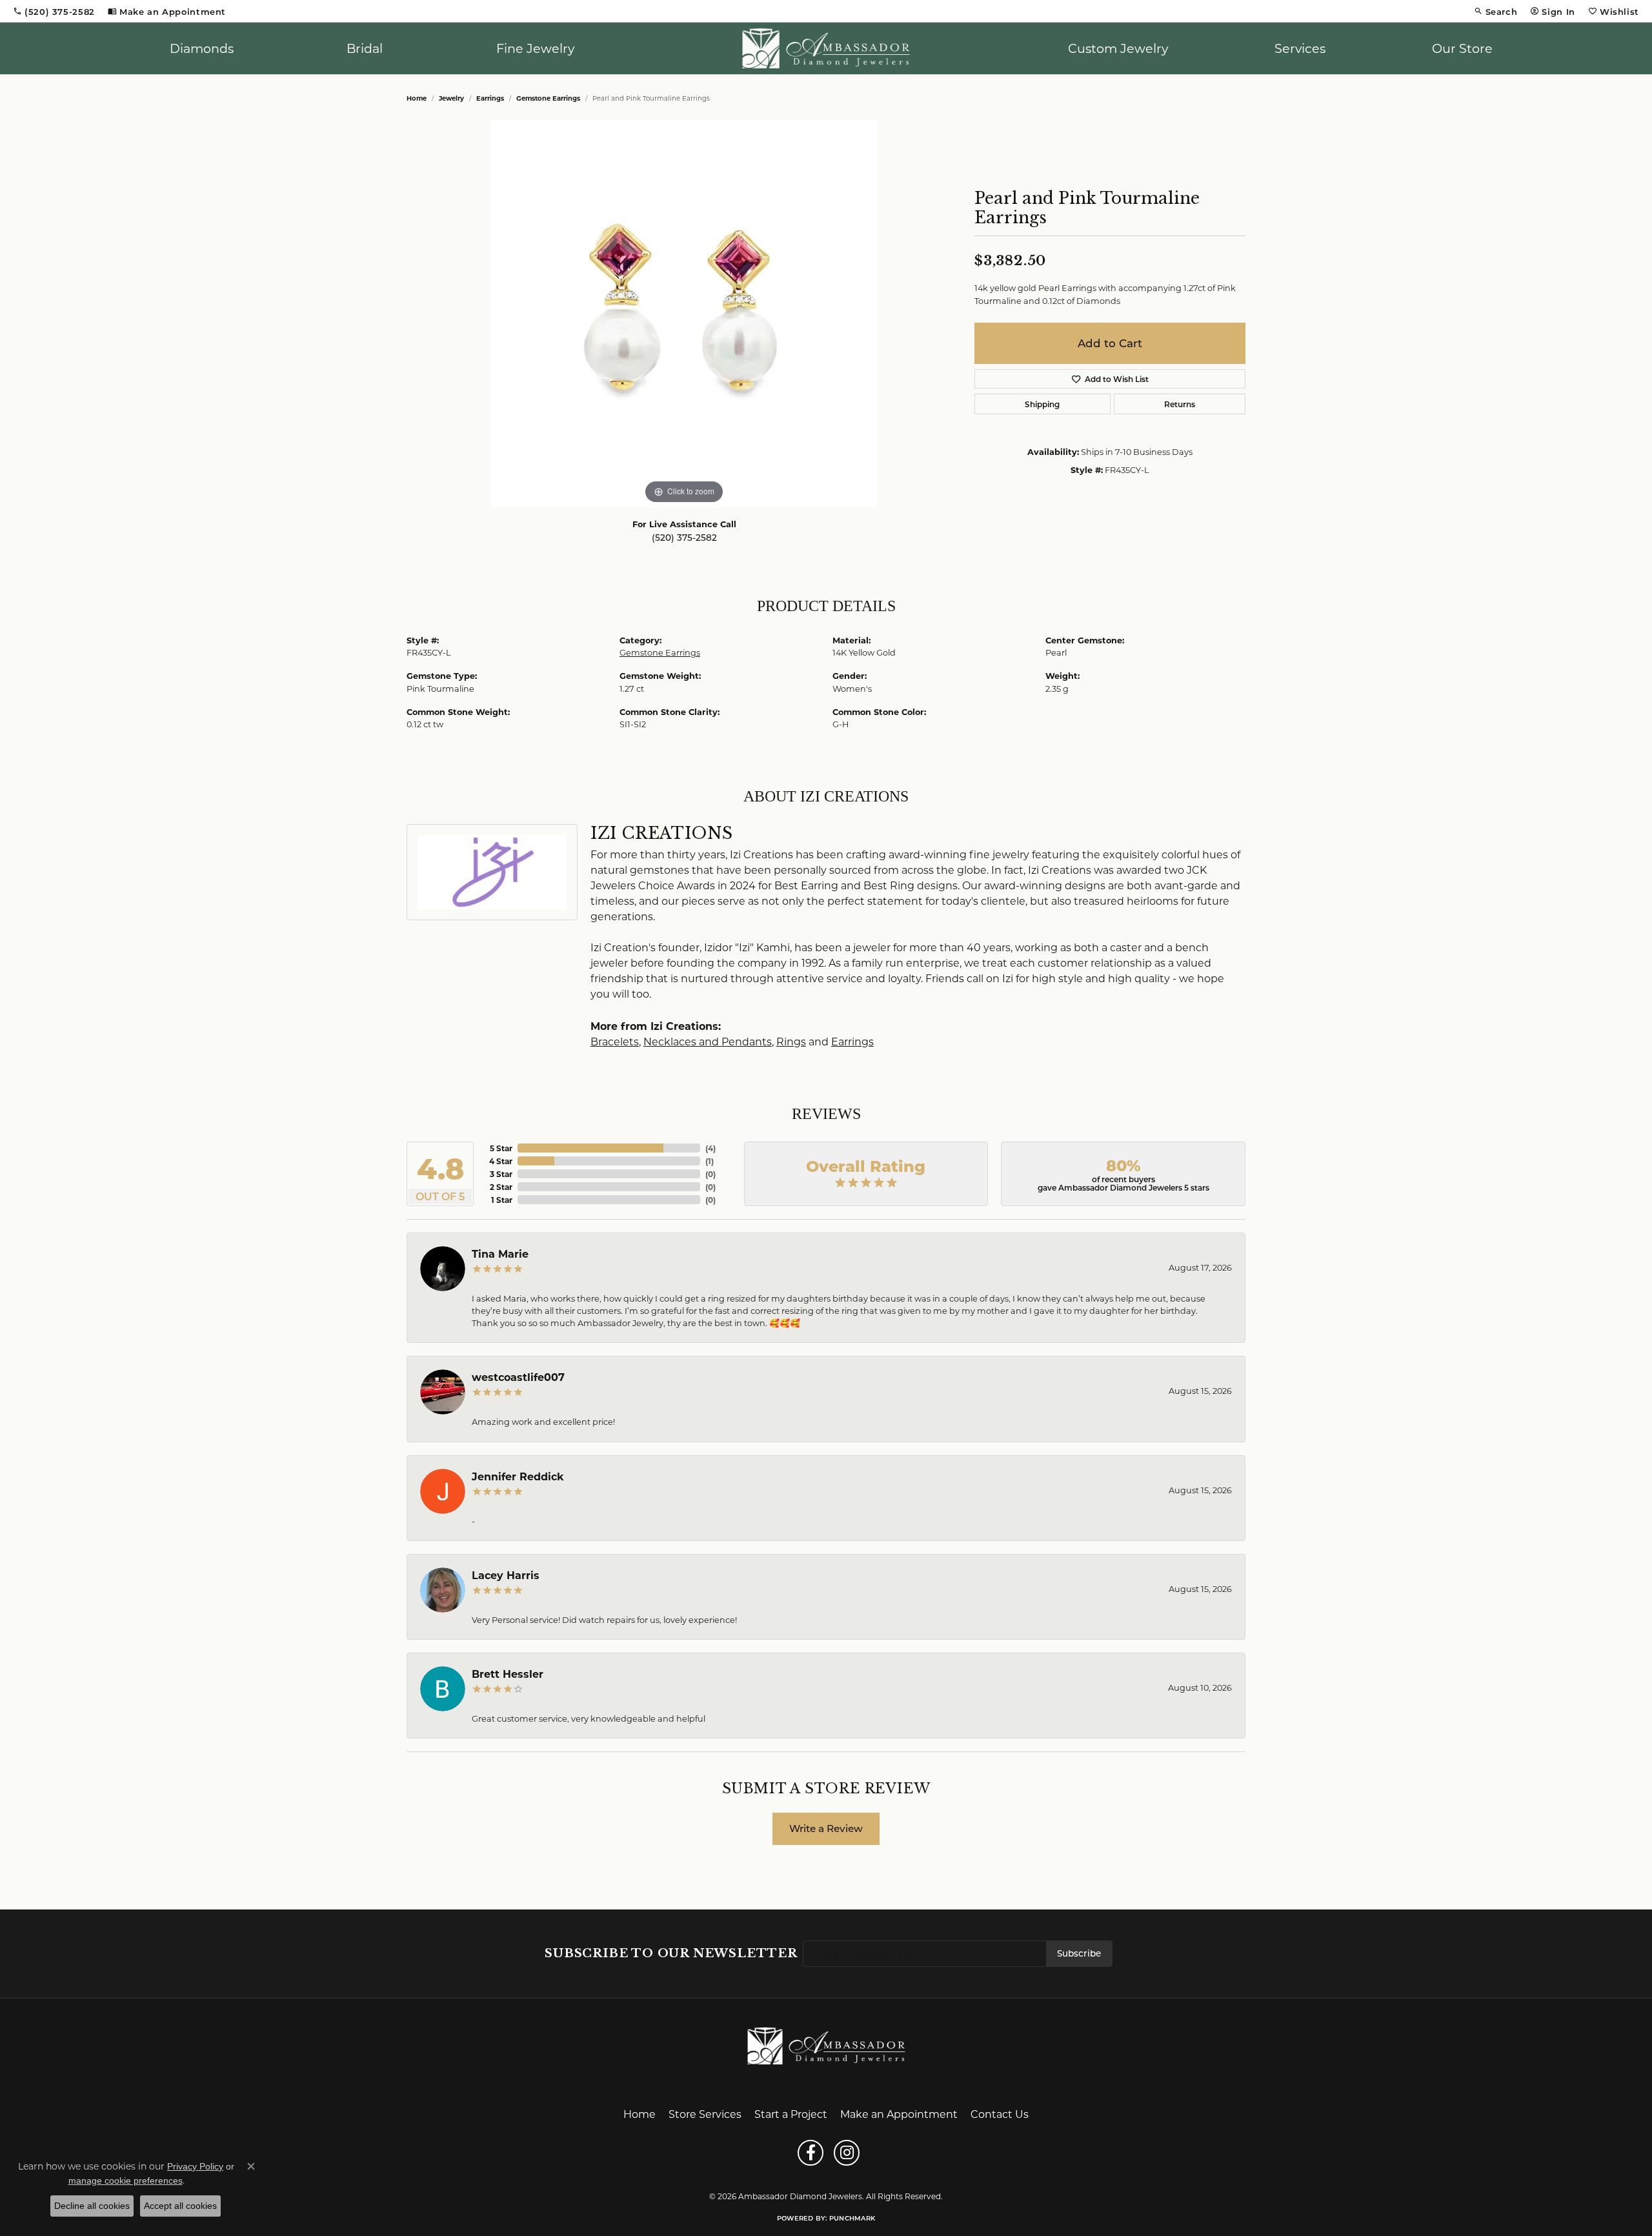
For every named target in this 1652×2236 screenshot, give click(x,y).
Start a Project (791, 2114)
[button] (1496, 11)
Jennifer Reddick (518, 1476)
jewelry (451, 98)
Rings (791, 1041)
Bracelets (615, 1041)
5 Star (501, 1148)
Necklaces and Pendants (708, 1041)
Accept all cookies (180, 2206)
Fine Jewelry (535, 48)
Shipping (1042, 404)
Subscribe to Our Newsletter (671, 1953)
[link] (54, 11)
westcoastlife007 (518, 1377)
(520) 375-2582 (684, 538)
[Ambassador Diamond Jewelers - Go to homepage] (826, 2045)
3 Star (501, 1174)
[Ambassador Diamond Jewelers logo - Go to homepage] (826, 48)
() (710, 1148)
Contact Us (1000, 2114)
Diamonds (202, 48)
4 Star (501, 1161)
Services (1300, 48)
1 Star (502, 1200)
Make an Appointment (899, 2114)
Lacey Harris (506, 1575)
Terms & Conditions (840, 2174)
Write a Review (826, 1828)
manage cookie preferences (126, 2181)
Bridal (365, 48)
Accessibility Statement (924, 2174)
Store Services (705, 2114)
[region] (684, 314)
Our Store (1462, 48)
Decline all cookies (92, 2206)
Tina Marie (500, 1254)
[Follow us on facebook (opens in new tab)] (811, 2153)
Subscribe (1079, 1953)
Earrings (490, 98)
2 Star (501, 1187)
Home (417, 98)
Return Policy (712, 2174)
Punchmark (852, 2218)
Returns (1180, 404)
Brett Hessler (508, 1674)
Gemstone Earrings (548, 98)
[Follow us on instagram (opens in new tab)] (847, 2153)
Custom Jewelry (1118, 48)
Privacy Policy (771, 2174)
